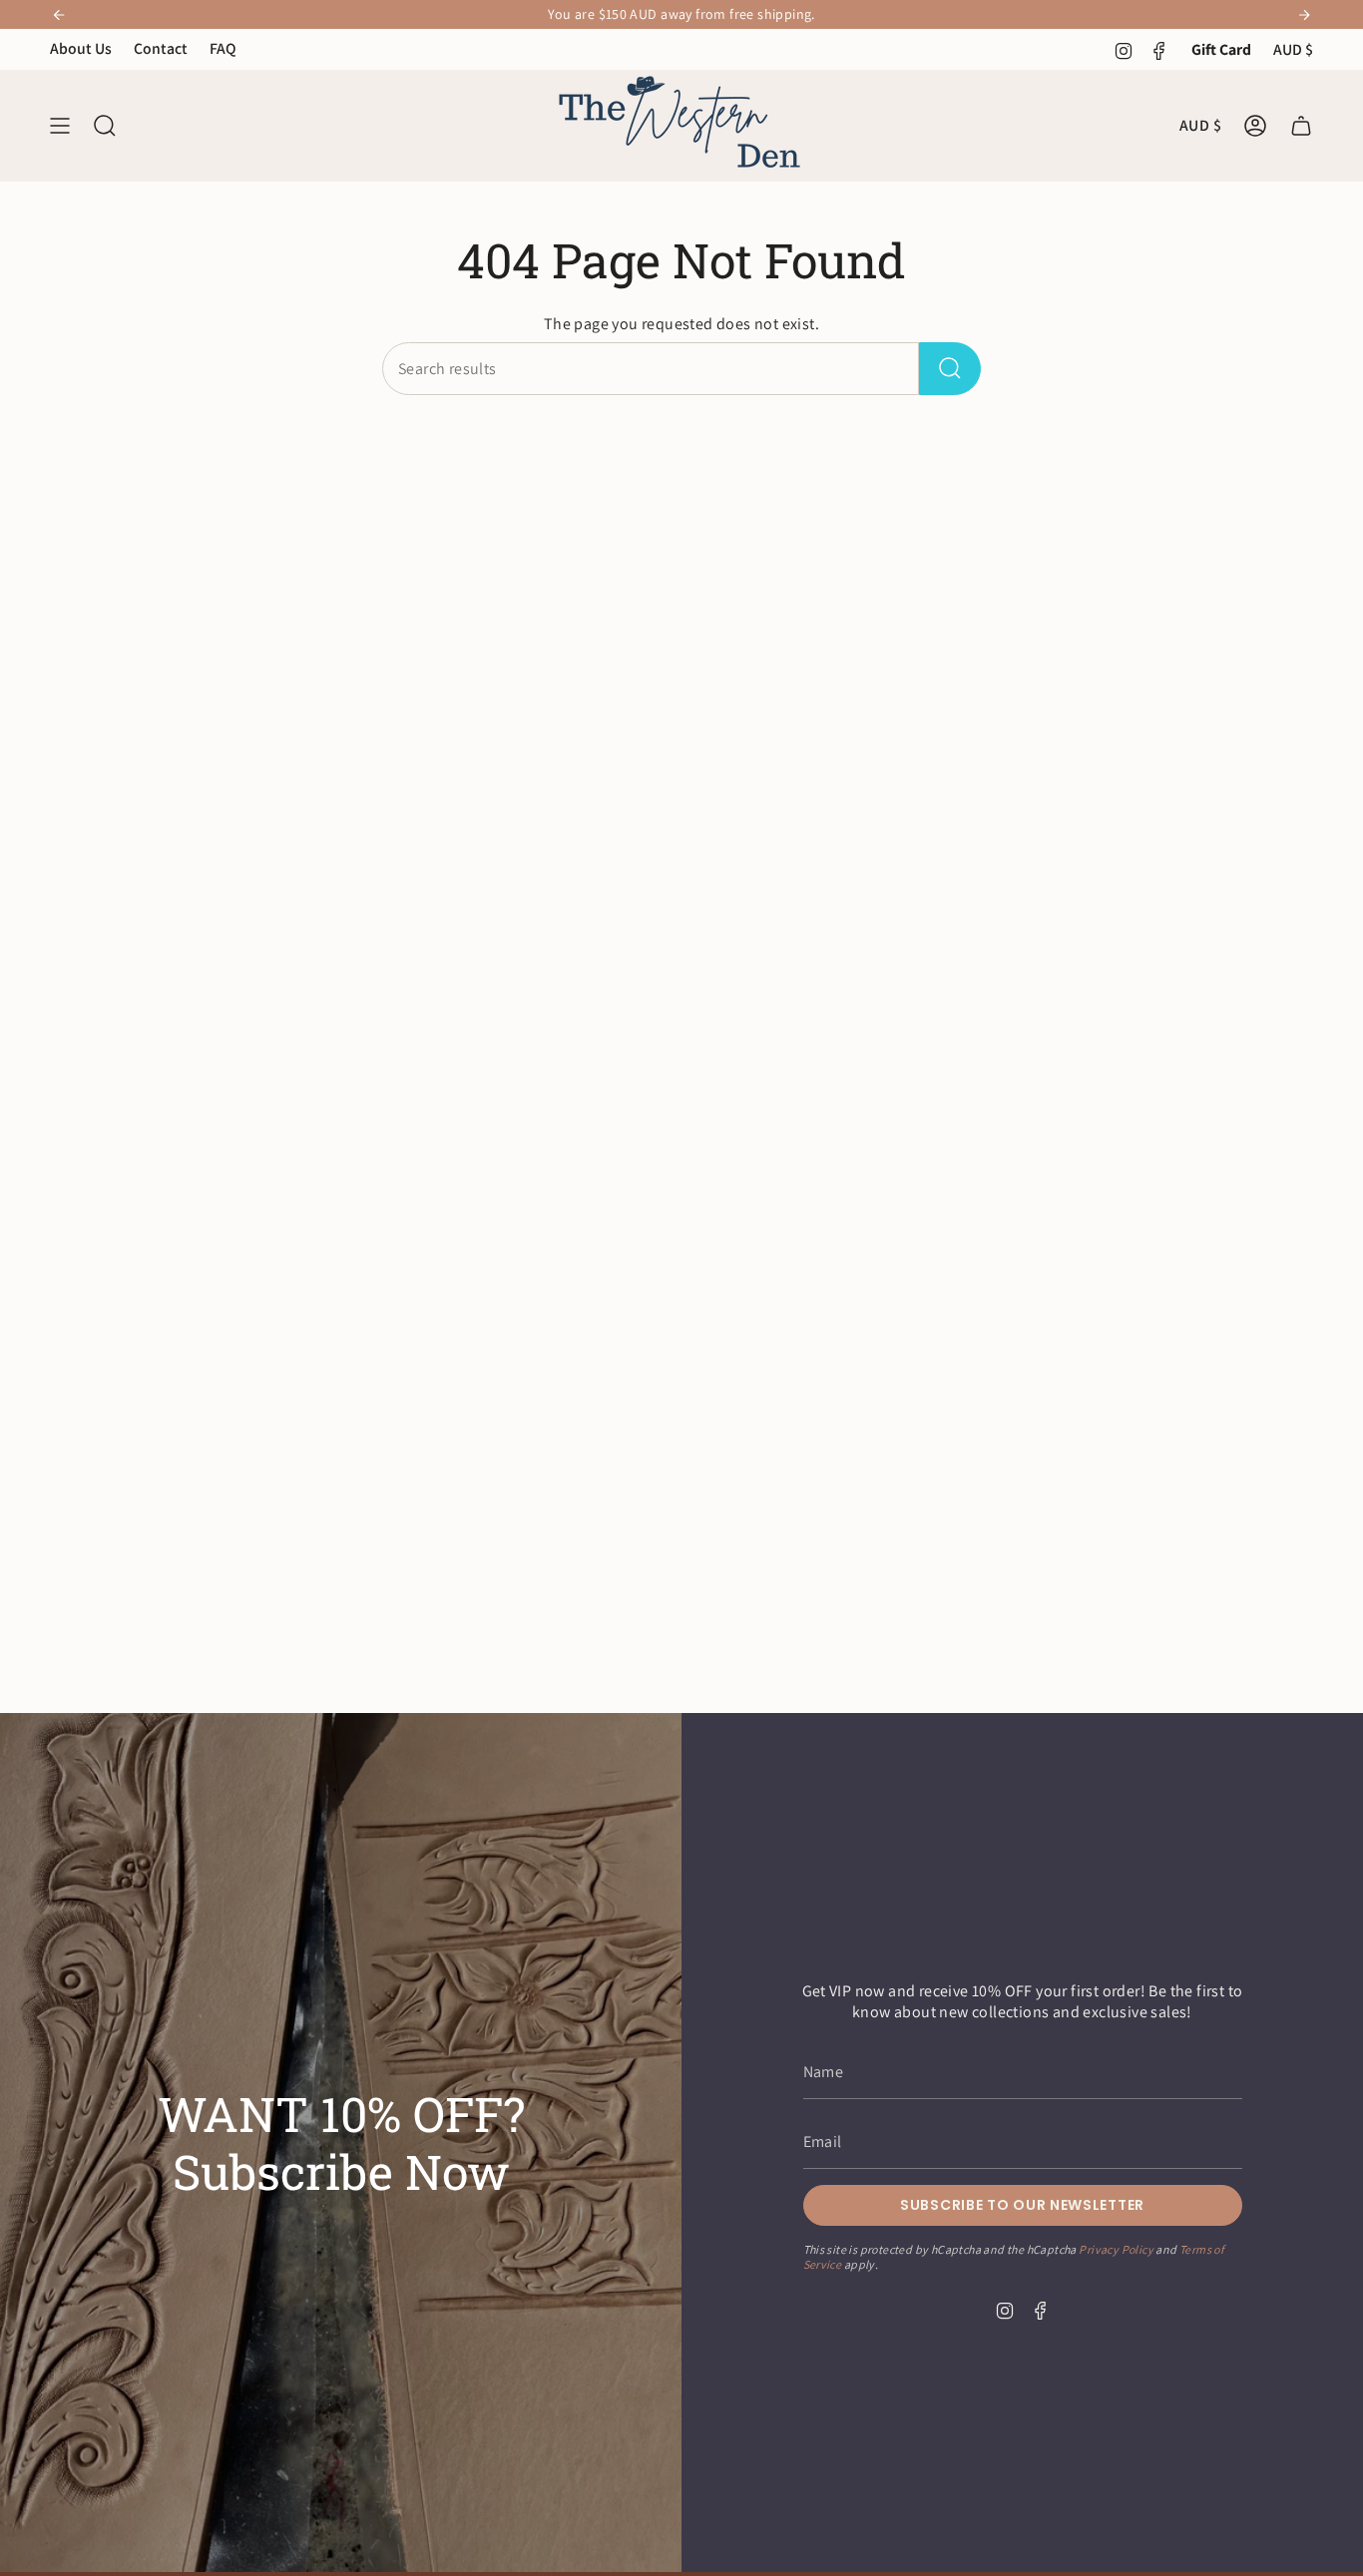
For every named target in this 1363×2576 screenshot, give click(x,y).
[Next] (1304, 15)
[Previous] (59, 15)
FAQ (223, 48)
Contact (161, 48)
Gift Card (1221, 49)
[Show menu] (60, 126)
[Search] (950, 369)
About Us (81, 48)
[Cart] (1301, 126)
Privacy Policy (1116, 2250)
